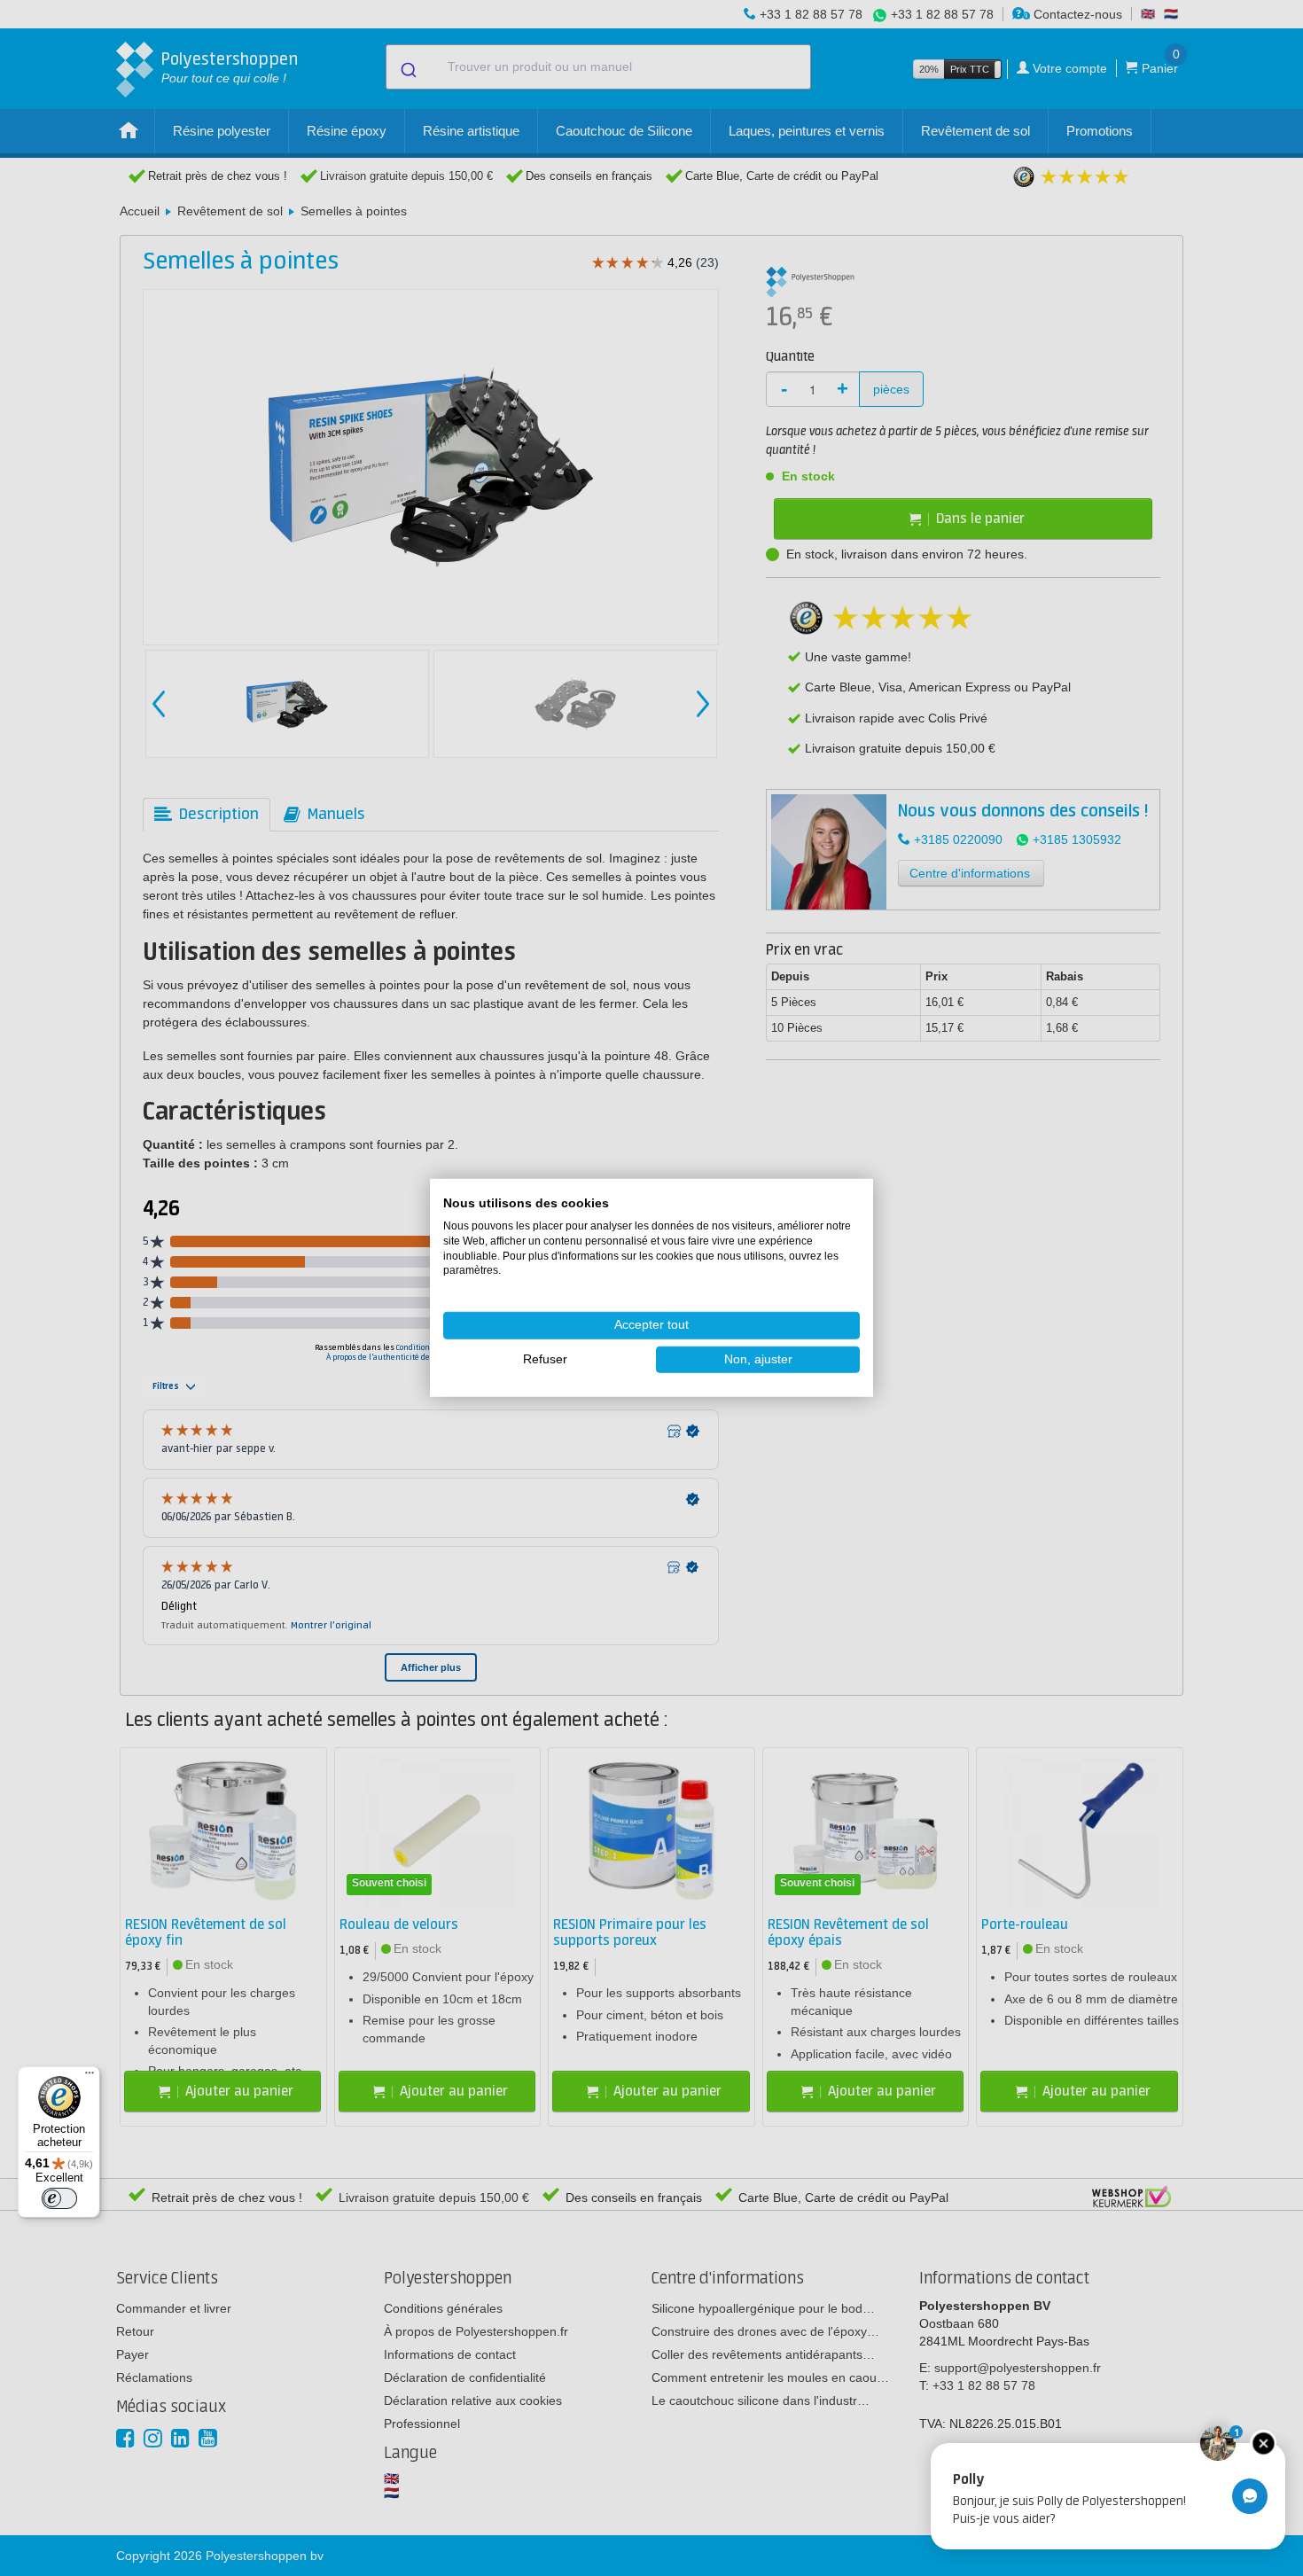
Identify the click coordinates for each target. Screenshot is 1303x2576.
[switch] (59, 2198)
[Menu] (90, 2077)
